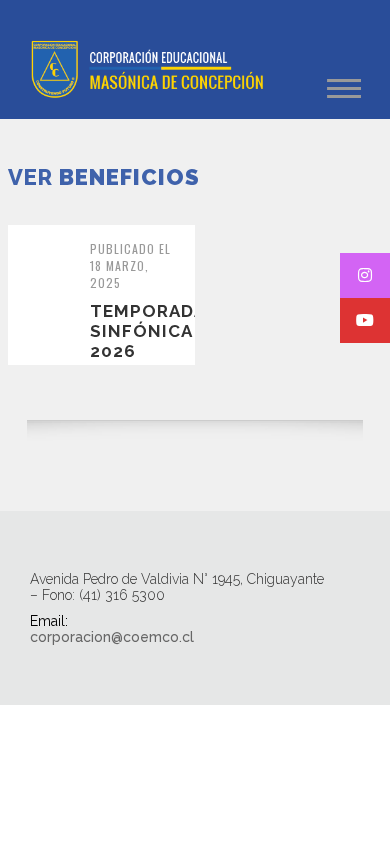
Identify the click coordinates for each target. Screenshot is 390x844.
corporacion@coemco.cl (112, 637)
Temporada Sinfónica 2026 (147, 331)
